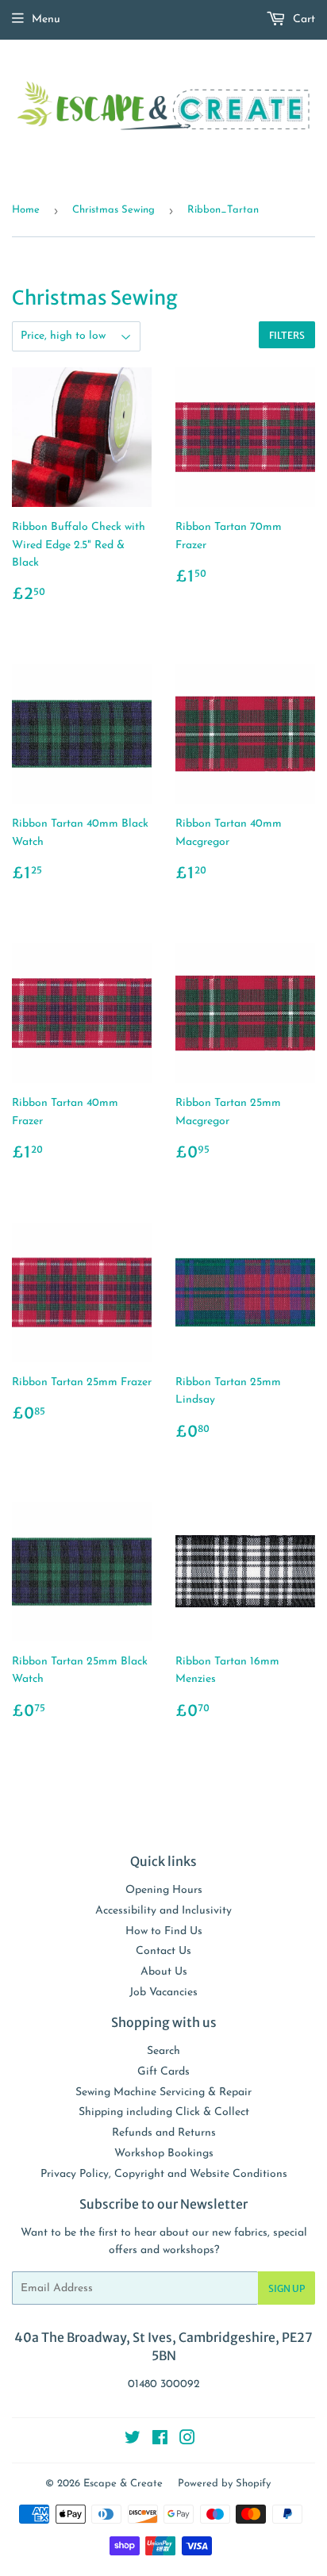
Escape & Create (123, 2484)
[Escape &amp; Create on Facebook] (160, 2441)
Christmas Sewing (113, 210)
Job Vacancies (163, 1992)
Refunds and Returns (164, 2133)
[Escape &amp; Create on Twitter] (133, 2441)
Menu (46, 19)
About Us (164, 1972)
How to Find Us (164, 1931)
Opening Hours (164, 1890)
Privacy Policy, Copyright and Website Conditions (164, 2174)
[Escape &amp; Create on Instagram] (187, 2441)
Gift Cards (163, 2072)
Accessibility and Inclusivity (163, 1911)
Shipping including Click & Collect (164, 2112)
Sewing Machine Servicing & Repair (163, 2092)
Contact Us (163, 1951)
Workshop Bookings (164, 2154)
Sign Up (287, 2288)
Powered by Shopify (224, 2484)
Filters (287, 335)
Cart (302, 19)
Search (163, 2051)
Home (26, 210)
